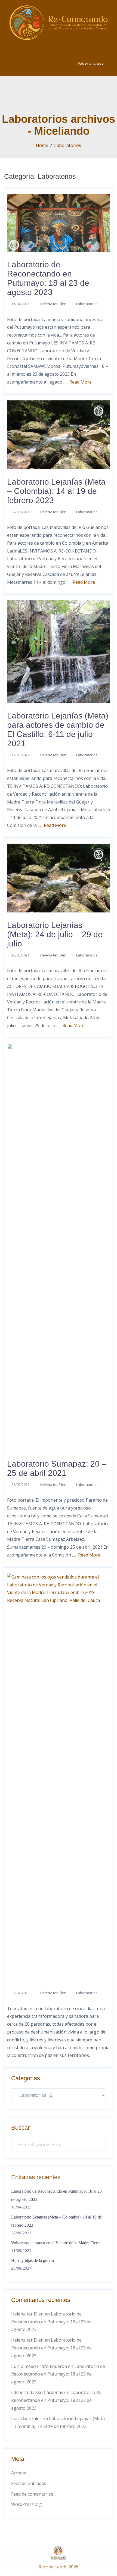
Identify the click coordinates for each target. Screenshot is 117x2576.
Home (42, 145)
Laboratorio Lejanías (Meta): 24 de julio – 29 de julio (55, 934)
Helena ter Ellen (53, 304)
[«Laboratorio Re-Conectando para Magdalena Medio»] (59, 1776)
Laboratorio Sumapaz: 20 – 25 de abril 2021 (57, 1468)
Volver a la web (91, 63)
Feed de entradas (29, 2483)
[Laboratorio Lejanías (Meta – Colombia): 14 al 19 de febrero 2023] (59, 434)
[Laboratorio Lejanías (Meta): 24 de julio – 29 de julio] (59, 877)
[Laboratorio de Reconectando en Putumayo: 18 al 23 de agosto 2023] (59, 222)
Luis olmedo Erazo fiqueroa (39, 2366)
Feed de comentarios (32, 2494)
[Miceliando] (59, 22)
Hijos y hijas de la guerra (33, 2260)
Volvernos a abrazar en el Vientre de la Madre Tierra (56, 2243)
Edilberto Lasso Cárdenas (37, 2392)
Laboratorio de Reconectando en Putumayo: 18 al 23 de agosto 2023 (48, 278)
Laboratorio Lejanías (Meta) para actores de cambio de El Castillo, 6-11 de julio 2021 (58, 729)
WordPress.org (27, 2504)
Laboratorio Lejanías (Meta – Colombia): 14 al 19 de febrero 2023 (56, 491)
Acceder (19, 2473)
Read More (81, 382)
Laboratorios (68, 145)
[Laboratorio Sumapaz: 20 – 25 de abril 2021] (59, 1247)
